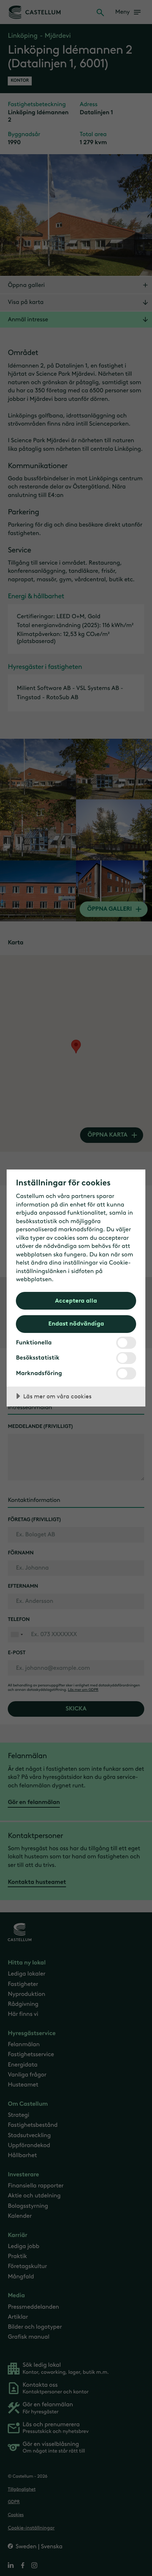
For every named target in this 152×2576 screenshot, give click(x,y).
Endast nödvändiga (76, 1323)
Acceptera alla (76, 1300)
